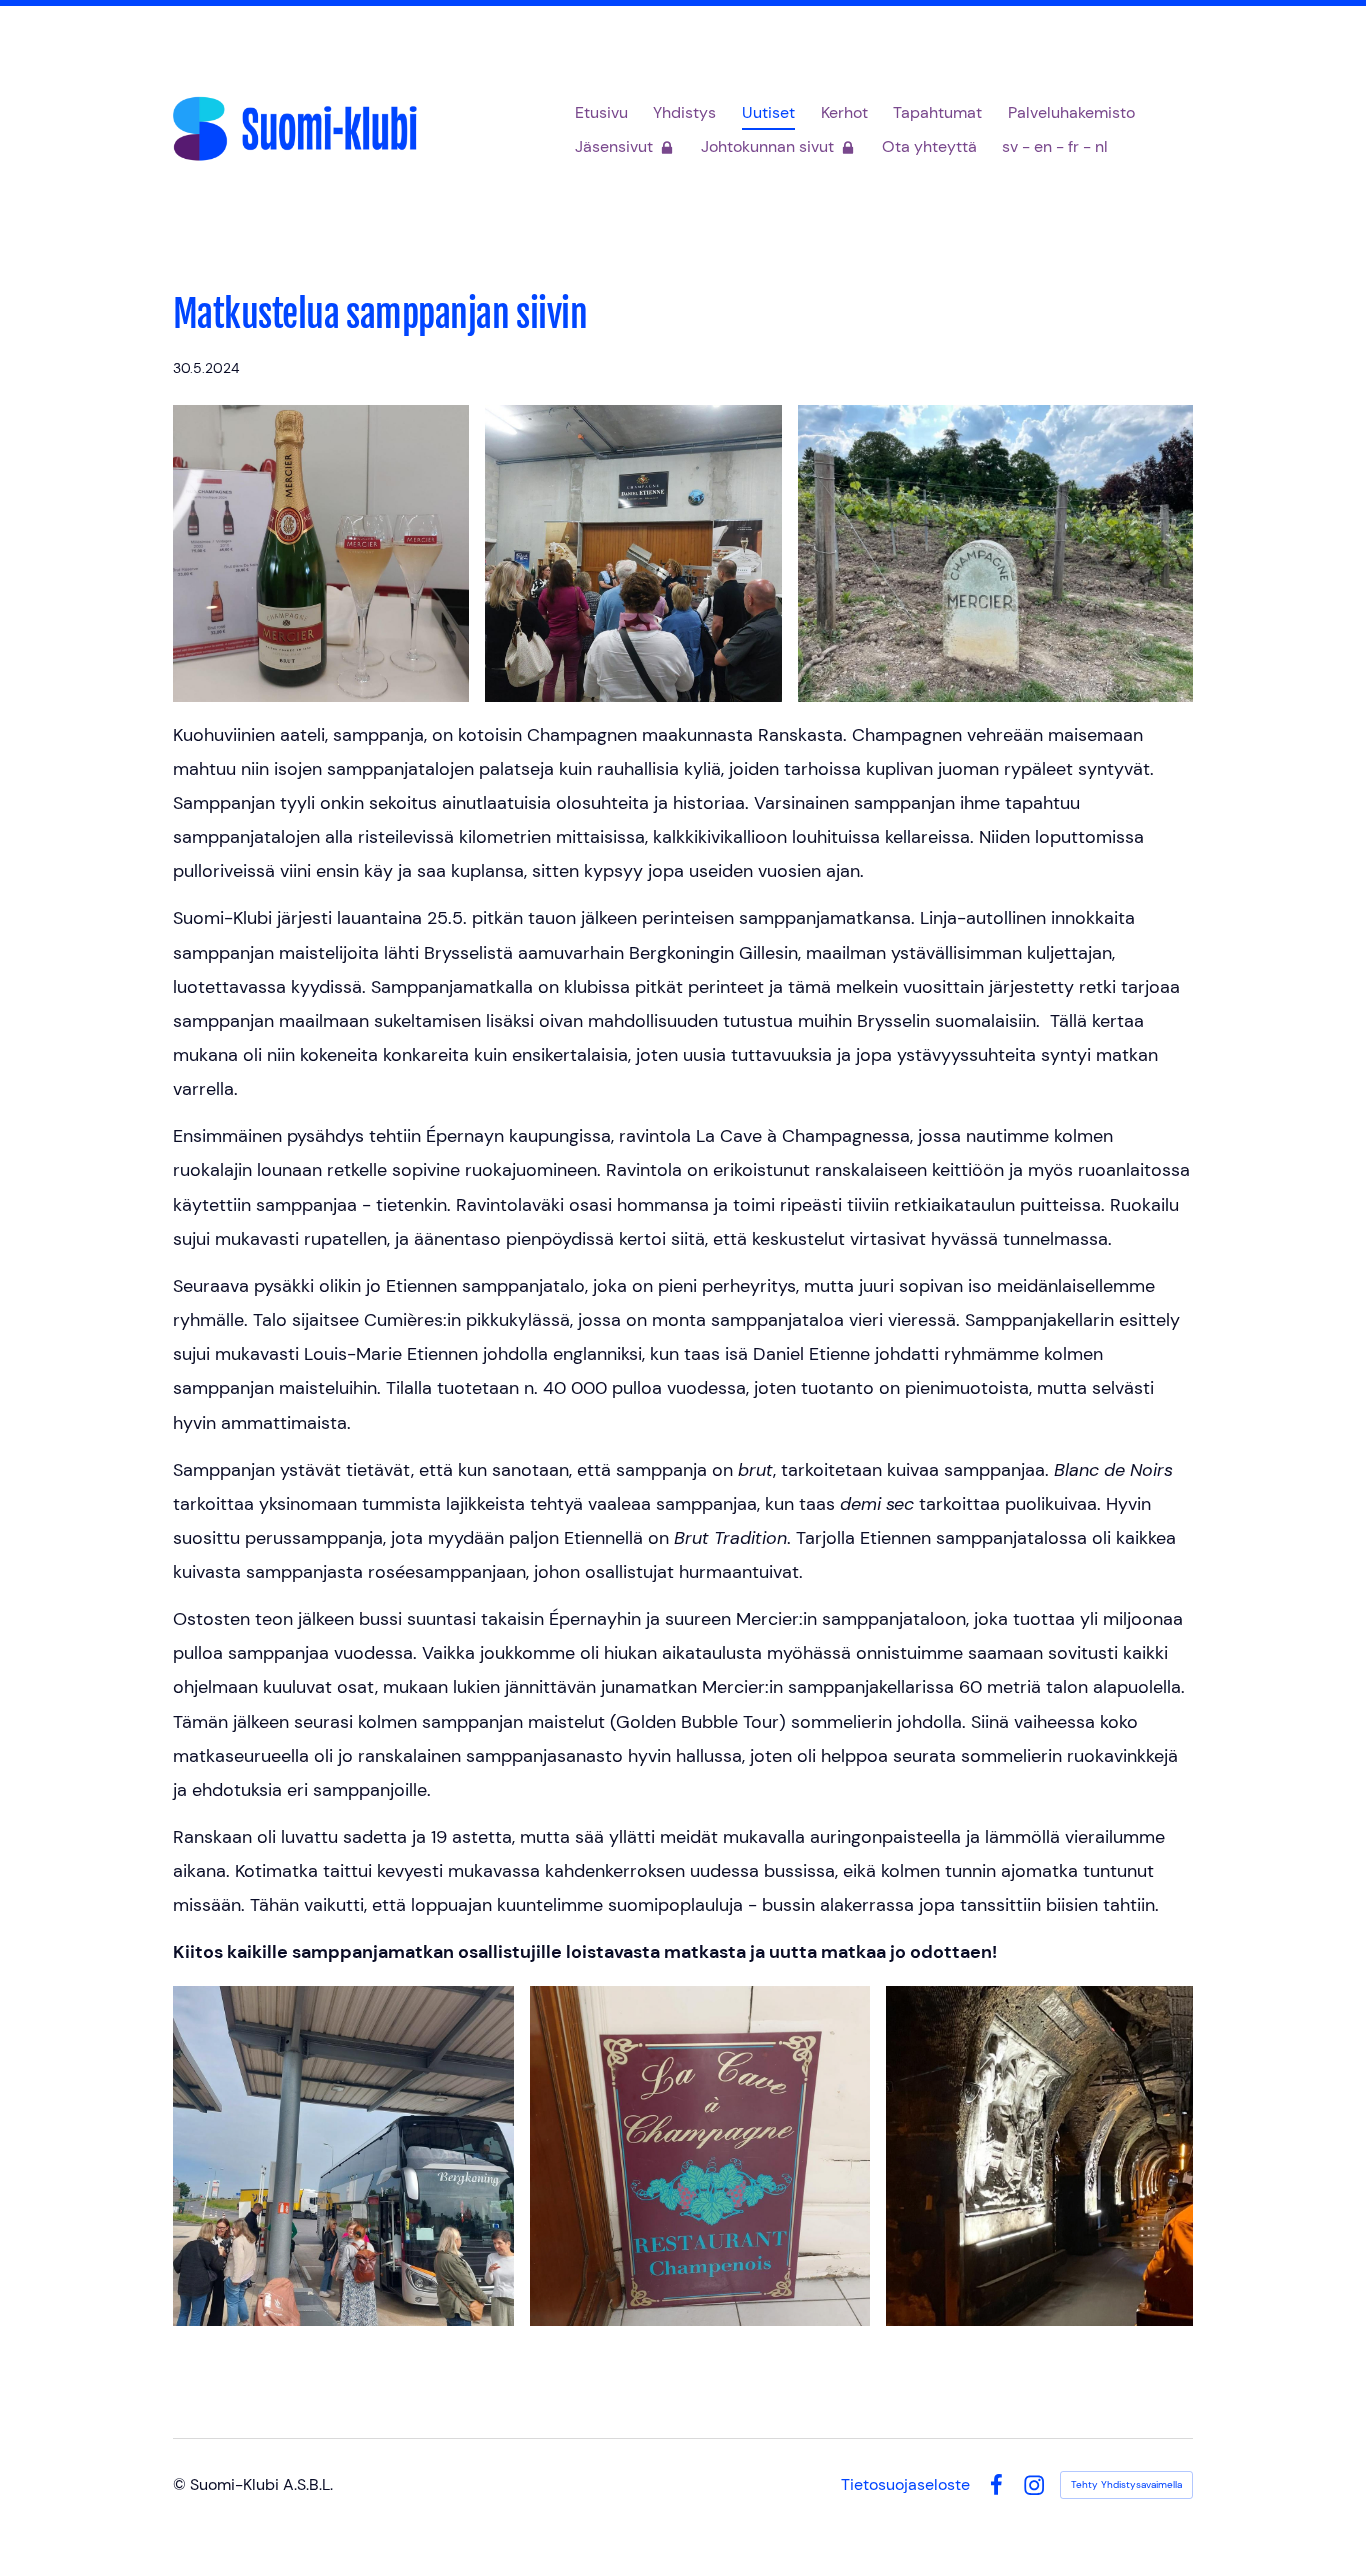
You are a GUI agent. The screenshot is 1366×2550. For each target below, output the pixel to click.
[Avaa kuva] (321, 553)
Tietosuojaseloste (905, 2485)
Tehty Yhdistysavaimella (1126, 2484)
